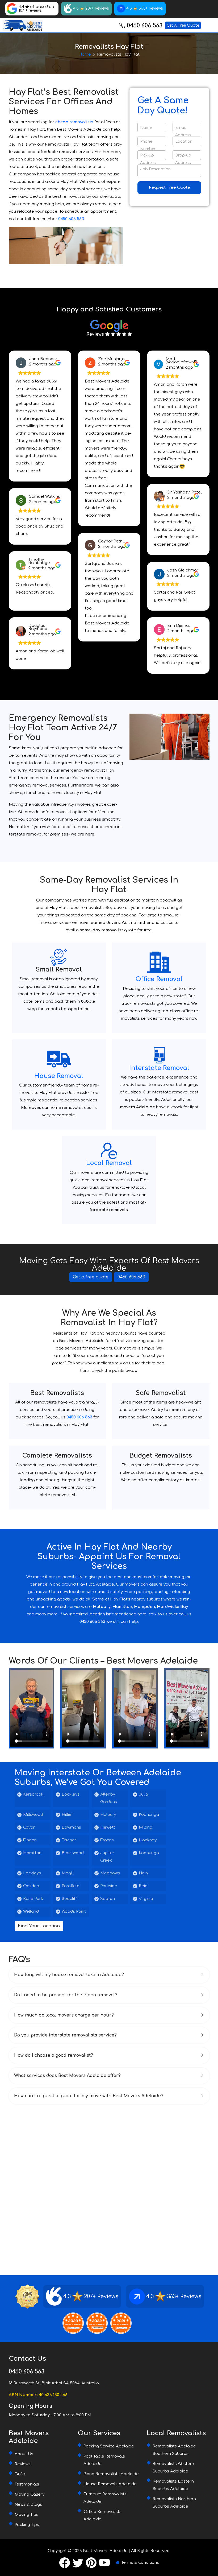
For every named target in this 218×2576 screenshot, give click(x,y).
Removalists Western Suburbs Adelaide (173, 2468)
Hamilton (32, 1853)
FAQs (20, 2474)
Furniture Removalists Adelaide (105, 2498)
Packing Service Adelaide (109, 2446)
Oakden (31, 1886)
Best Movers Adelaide (105, 2551)
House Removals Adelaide (110, 2484)
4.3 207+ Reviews (91, 8)
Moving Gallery (30, 2494)
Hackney (148, 1840)
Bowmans (71, 1827)
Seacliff (69, 1899)
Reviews (23, 2464)
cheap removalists (74, 122)
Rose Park (33, 1899)
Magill (68, 1873)
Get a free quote (91, 1277)
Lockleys (71, 1794)
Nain (143, 1873)
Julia (143, 1794)
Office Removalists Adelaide (102, 2515)
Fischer (69, 1840)
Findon (30, 1840)
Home (85, 54)
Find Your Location (39, 1926)
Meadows (110, 1873)
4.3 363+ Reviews (145, 8)
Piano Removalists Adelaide (111, 2474)
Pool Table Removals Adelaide (104, 2460)
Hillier (67, 1815)
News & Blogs (28, 2505)
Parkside (109, 1886)
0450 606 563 (145, 26)
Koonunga (149, 1815)
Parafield (71, 1886)
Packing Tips (27, 2525)
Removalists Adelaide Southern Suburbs (174, 2450)
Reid (143, 1886)
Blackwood (73, 1853)
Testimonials (27, 2484)
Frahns (107, 1840)
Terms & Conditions (140, 2563)
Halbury (108, 1815)
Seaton (108, 1899)
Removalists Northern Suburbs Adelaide (174, 2503)
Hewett (108, 1827)
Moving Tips (26, 2515)
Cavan (29, 1827)
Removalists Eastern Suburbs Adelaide (173, 2485)
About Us (24, 2454)
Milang (146, 1827)
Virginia (146, 1899)
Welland (31, 1912)
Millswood (33, 1815)
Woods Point (74, 1912)
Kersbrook (33, 1794)
